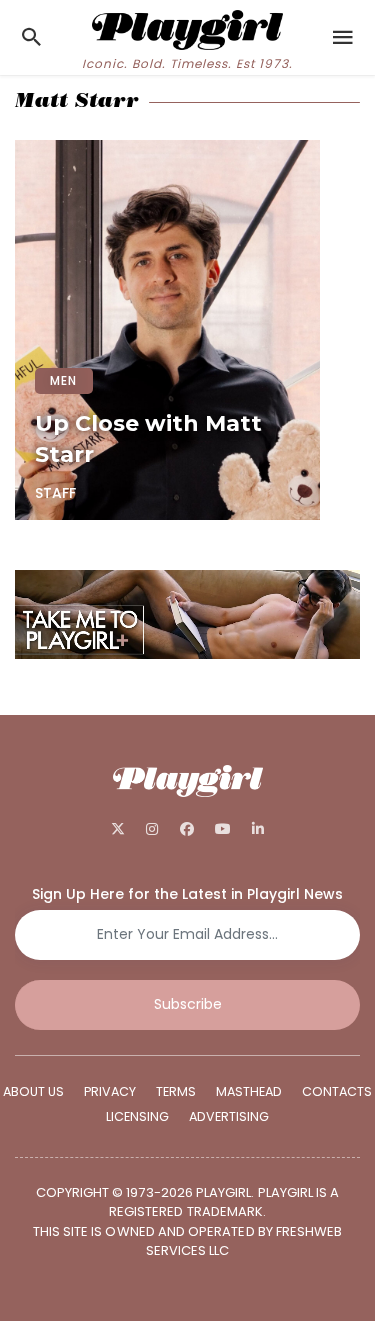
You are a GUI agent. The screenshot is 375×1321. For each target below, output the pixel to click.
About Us (33, 1091)
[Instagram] (152, 829)
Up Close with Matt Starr (148, 439)
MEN (64, 380)
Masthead (249, 1091)
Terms (176, 1091)
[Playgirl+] (187, 617)
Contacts (337, 1091)
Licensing (137, 1116)
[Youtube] (222, 829)
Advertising (229, 1116)
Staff (55, 493)
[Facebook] (186, 829)
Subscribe (188, 1004)
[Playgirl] (187, 27)
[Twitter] (118, 829)
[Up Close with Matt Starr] (167, 330)
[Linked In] (257, 829)
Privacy (110, 1091)
